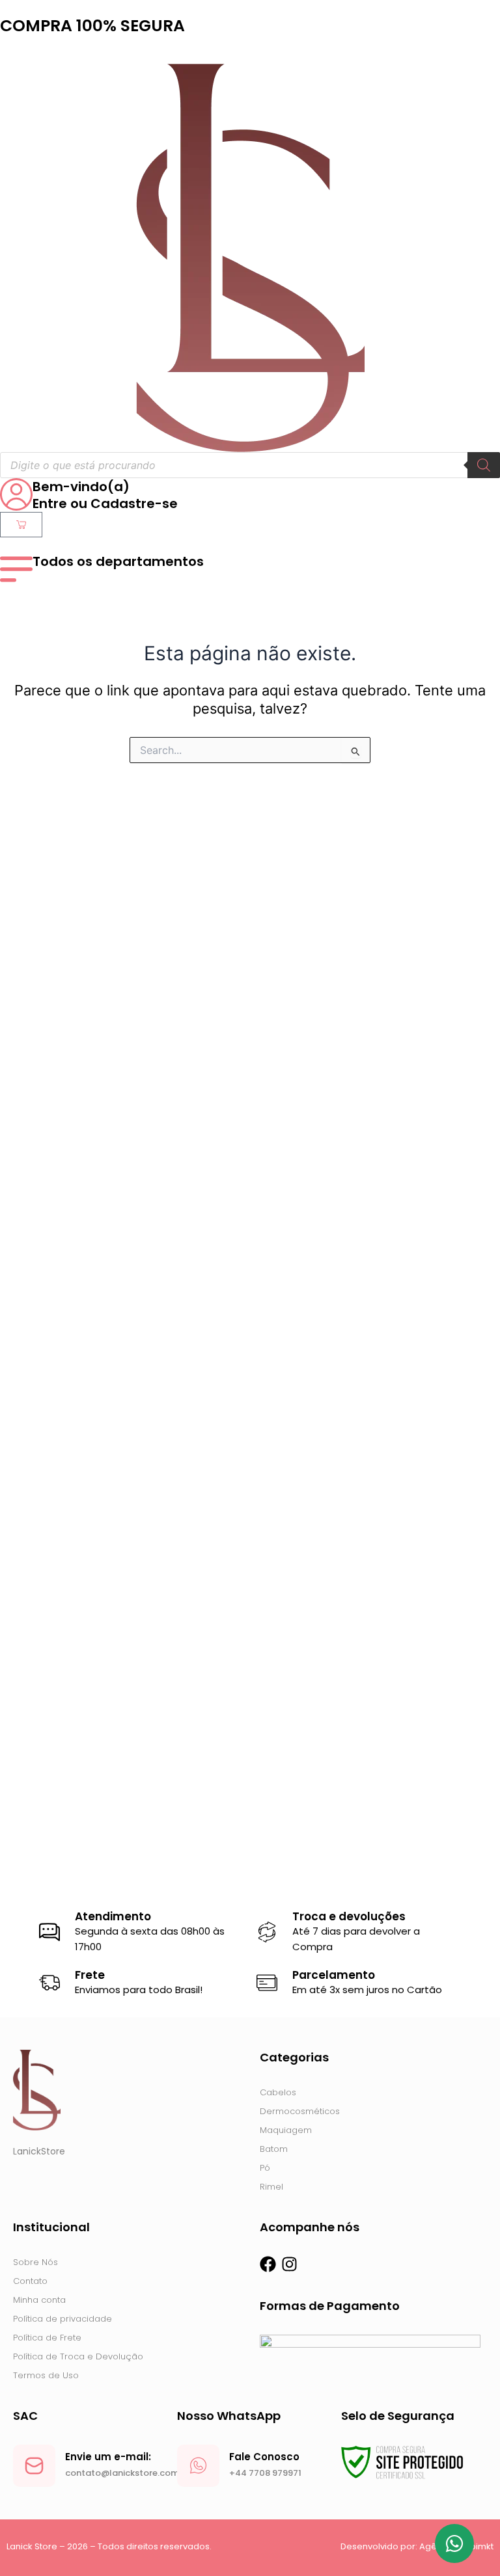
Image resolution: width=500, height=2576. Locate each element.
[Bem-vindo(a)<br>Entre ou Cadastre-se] (16, 494)
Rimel (271, 2187)
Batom (274, 2149)
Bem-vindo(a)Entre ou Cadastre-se (105, 495)
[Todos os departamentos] (16, 569)
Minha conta (39, 2300)
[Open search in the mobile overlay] (250, 465)
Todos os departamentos (118, 561)
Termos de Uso (46, 2375)
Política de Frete (47, 2338)
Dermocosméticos (300, 2111)
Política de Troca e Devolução (78, 2356)
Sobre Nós (35, 2262)
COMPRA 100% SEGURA (92, 26)
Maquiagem (286, 2130)
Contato (30, 2281)
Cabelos (278, 2092)
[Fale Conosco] (198, 2466)
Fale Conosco (264, 2457)
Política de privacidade (62, 2319)
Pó (265, 2168)
